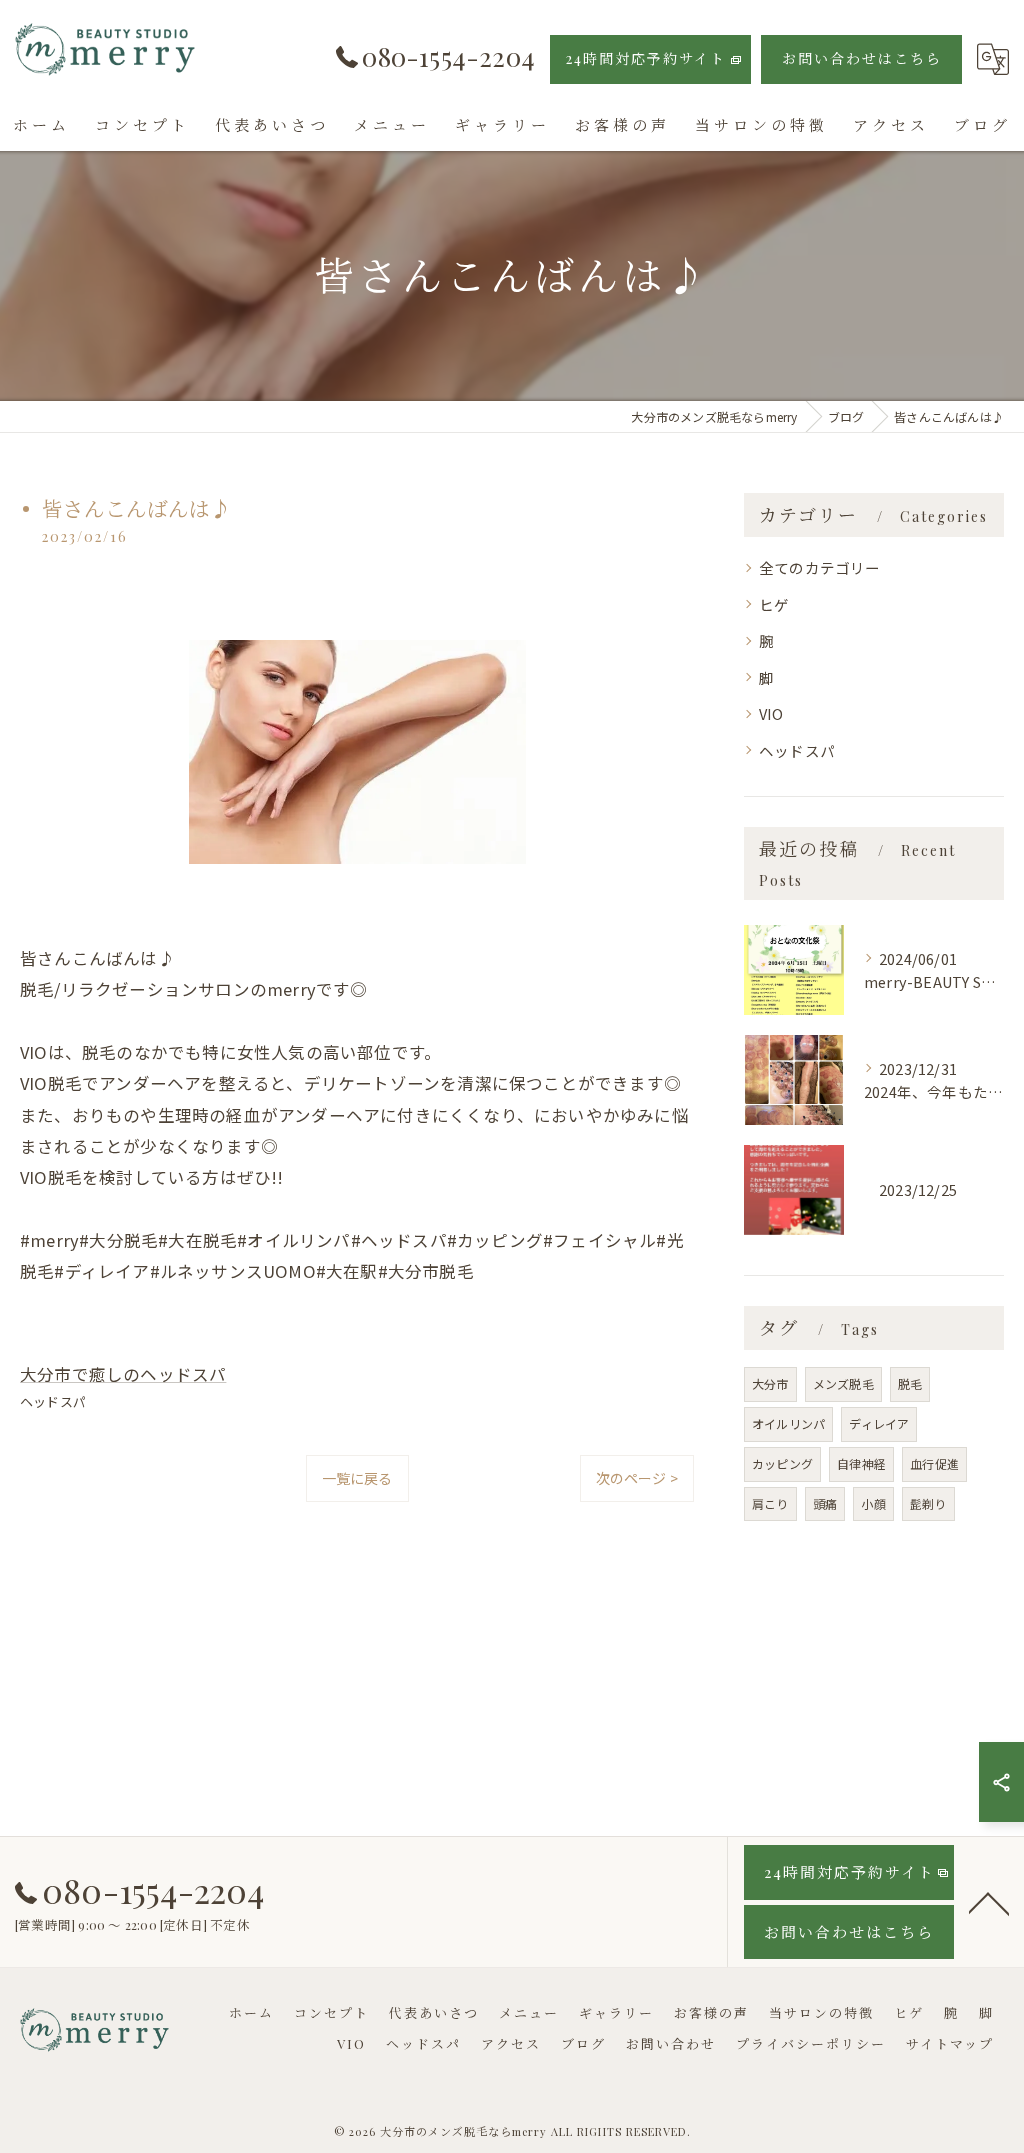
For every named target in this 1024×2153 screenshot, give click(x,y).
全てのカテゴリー (820, 567)
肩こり (770, 1503)
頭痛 (825, 1503)
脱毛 (910, 1383)
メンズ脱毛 (843, 1383)
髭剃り (928, 1503)
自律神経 (861, 1463)
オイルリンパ (788, 1423)
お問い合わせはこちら (862, 58)
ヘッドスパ (53, 1401)
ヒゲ (774, 604)
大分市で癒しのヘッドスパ (123, 1374)
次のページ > (637, 1478)
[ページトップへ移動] (989, 1902)
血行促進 (934, 1463)
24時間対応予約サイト (646, 58)
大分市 (770, 1383)
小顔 (873, 1503)
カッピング (782, 1463)
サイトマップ (950, 2043)
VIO (771, 713)
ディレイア (879, 1423)
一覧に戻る (357, 1478)
